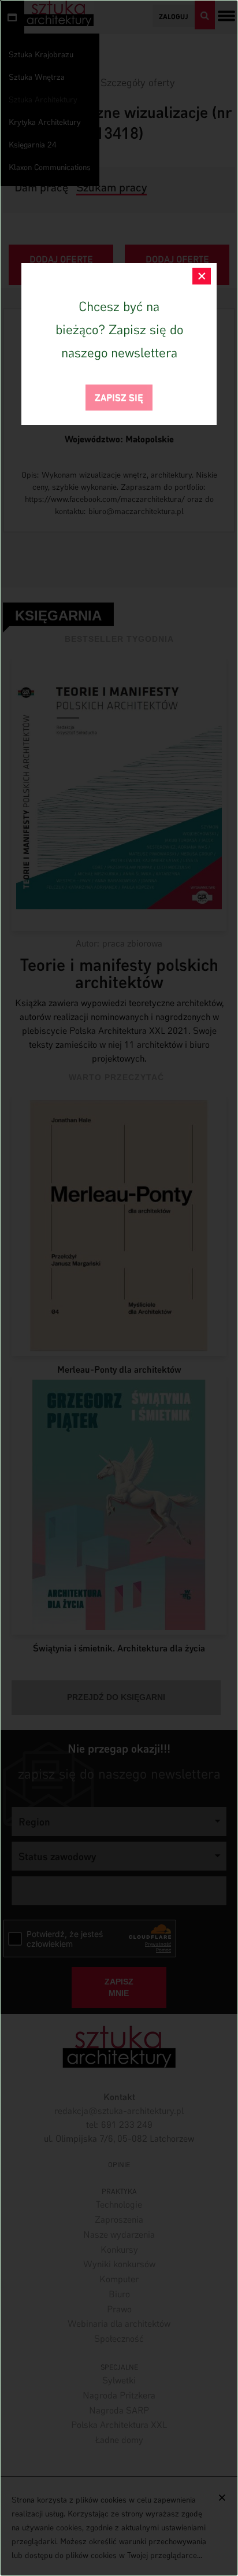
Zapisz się (119, 396)
